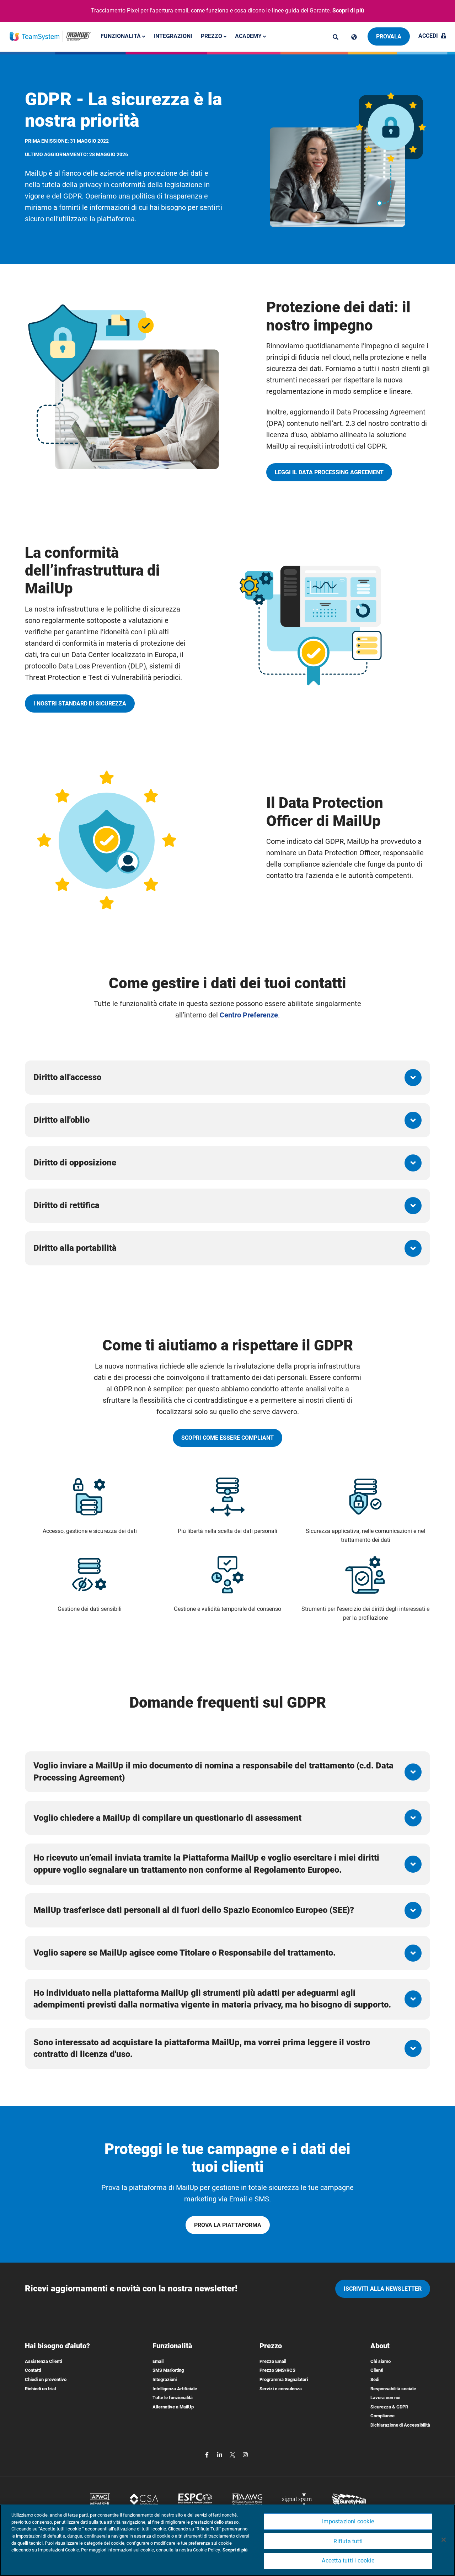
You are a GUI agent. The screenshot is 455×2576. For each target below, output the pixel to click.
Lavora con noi (385, 2398)
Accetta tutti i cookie (348, 2561)
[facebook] (208, 2455)
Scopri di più (348, 10)
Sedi (375, 2379)
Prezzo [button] (212, 36)
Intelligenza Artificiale (175, 2389)
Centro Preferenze (249, 1015)
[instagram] (245, 2455)
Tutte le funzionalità (173, 2398)
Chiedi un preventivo (46, 2379)
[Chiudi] (444, 2540)
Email (158, 2361)
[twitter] (233, 2455)
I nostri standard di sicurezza (80, 703)
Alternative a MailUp (173, 2407)
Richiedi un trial (40, 2389)
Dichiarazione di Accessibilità (400, 2425)
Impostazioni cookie (348, 2521)
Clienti (377, 2370)
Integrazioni (173, 36)
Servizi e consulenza (281, 2389)
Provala (389, 36)
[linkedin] (220, 2455)
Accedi (428, 36)
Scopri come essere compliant (227, 1438)
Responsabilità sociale (393, 2389)
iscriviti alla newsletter (383, 2289)
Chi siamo (381, 2361)
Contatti (33, 2370)
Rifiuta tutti (348, 2541)
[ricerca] (336, 37)
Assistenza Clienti (43, 2361)
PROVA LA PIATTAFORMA (228, 2225)
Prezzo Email (273, 2361)
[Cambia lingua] (354, 37)
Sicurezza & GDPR (389, 2407)
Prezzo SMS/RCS (277, 2370)
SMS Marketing (168, 2370)
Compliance (382, 2416)
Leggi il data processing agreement (329, 472)
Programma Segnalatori (284, 2379)
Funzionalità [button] (121, 36)
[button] (227, 1078)
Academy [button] (249, 36)
